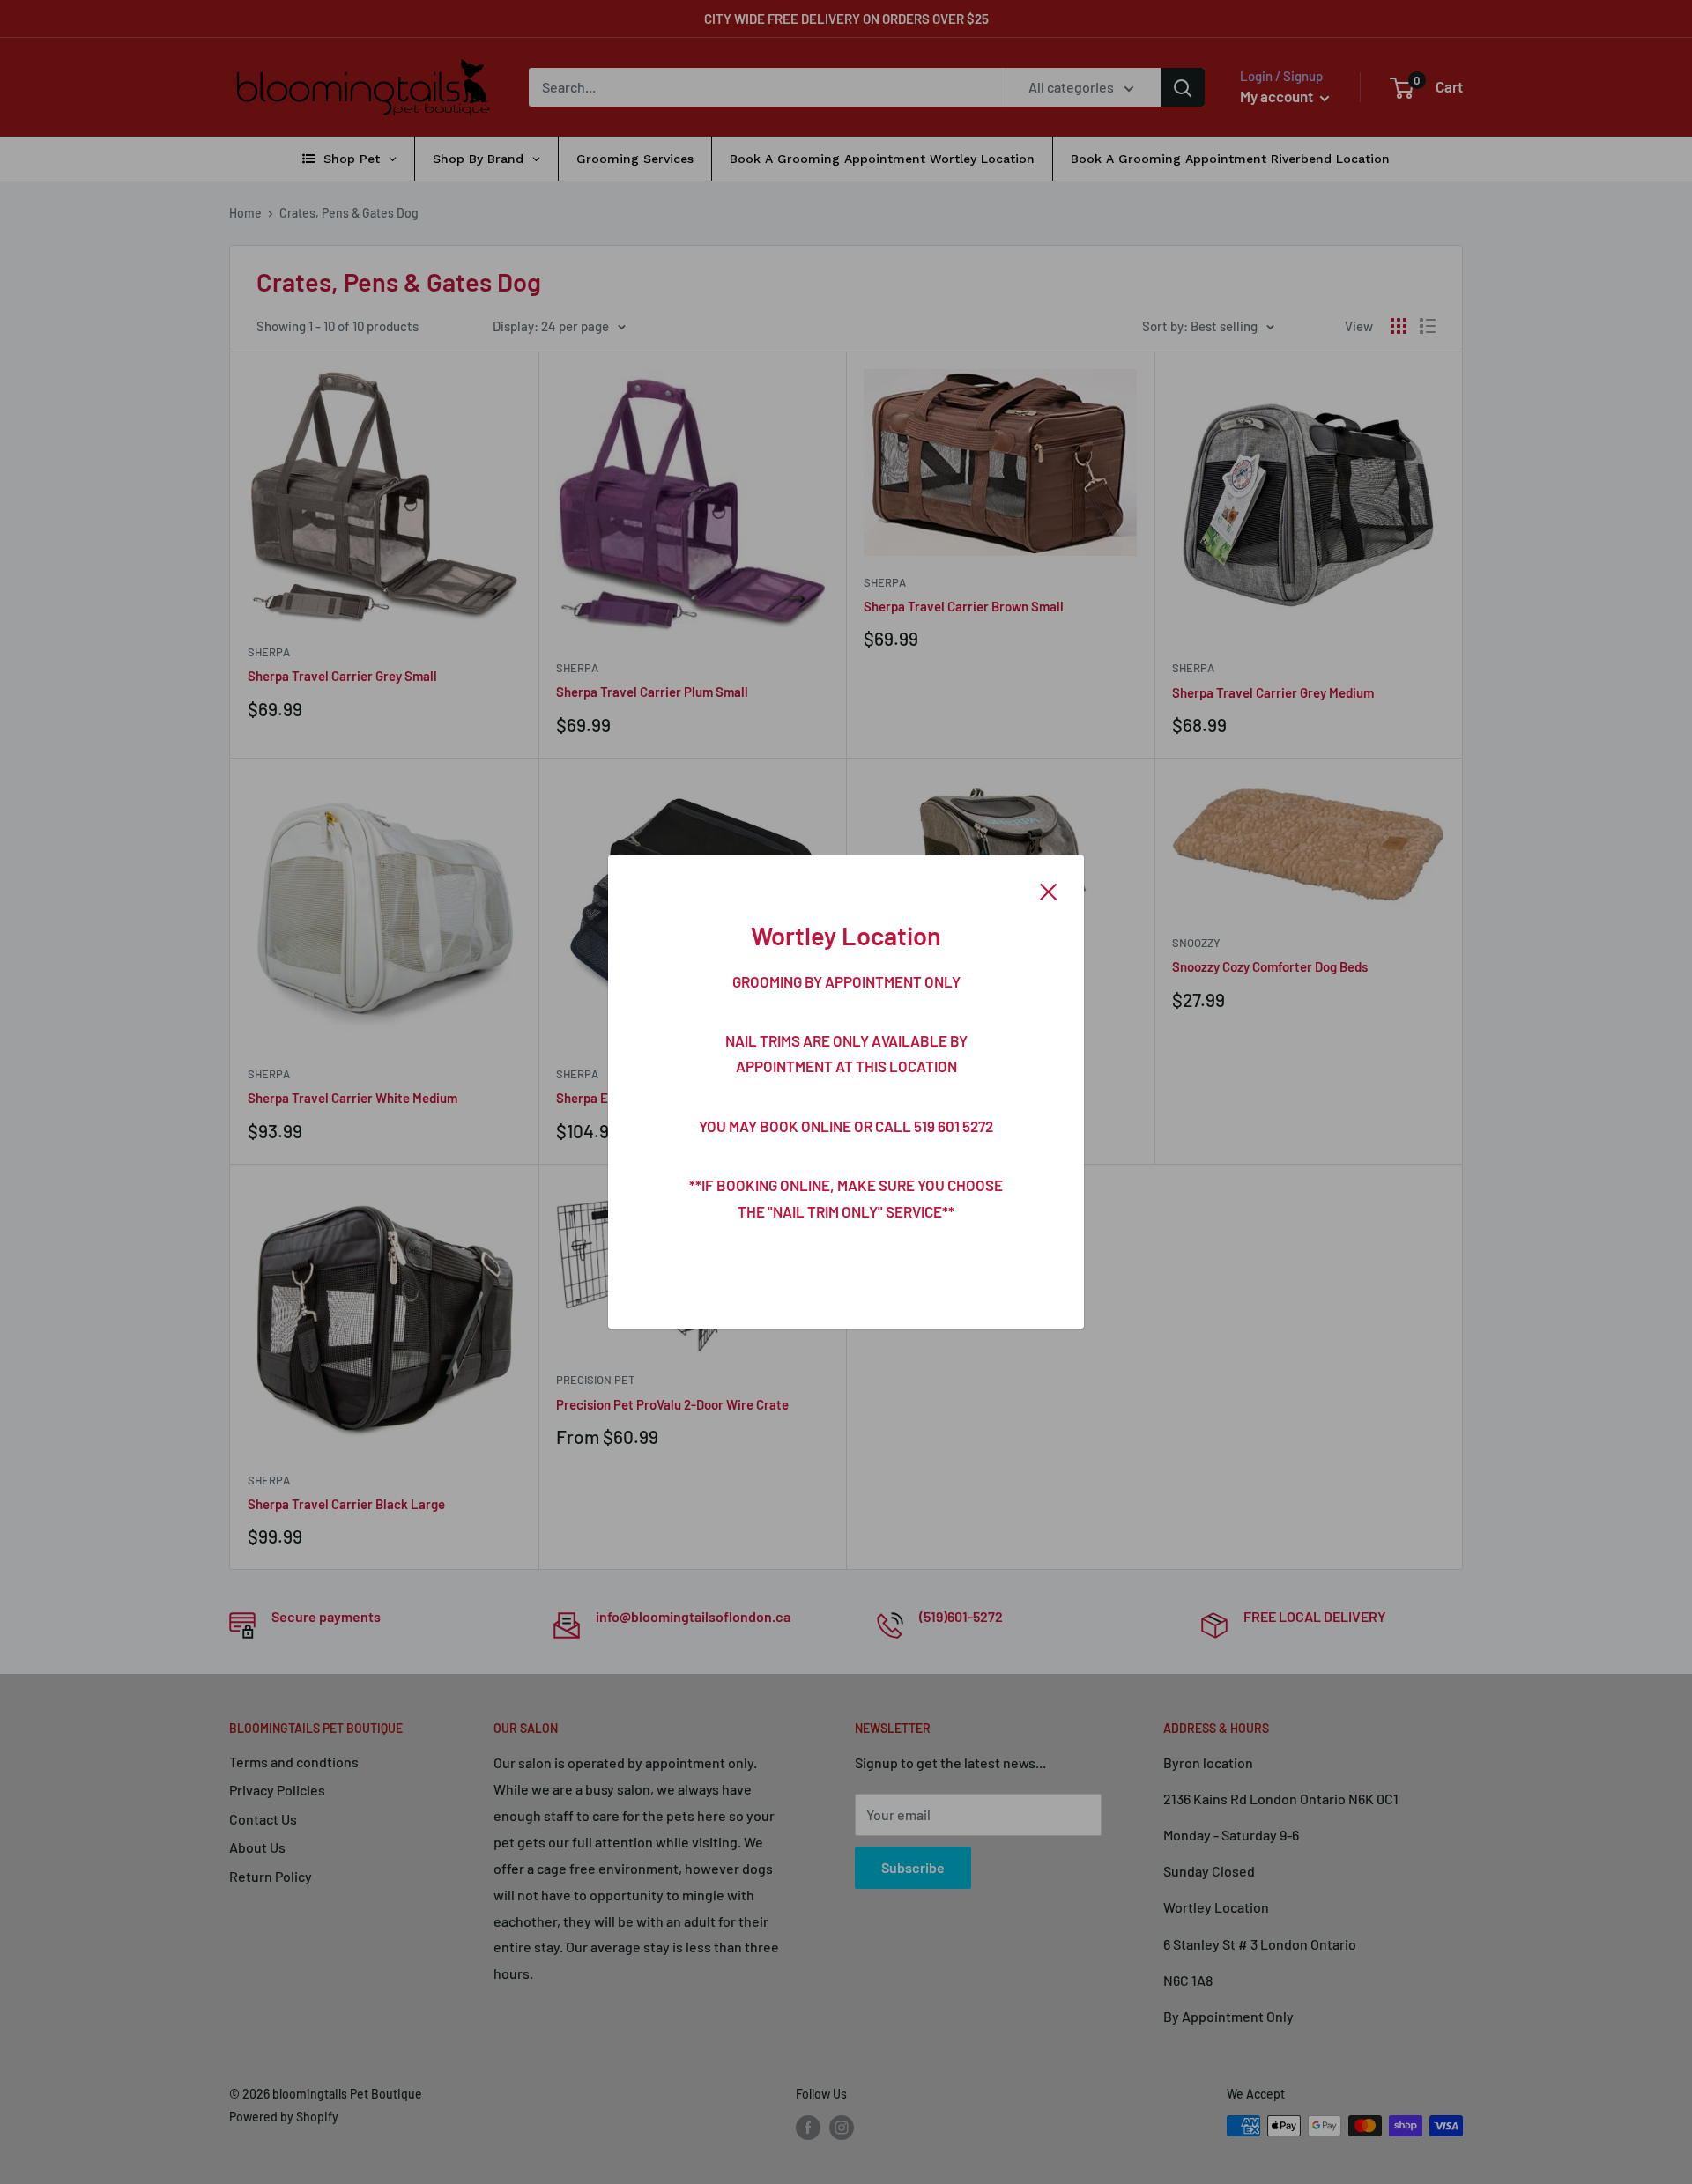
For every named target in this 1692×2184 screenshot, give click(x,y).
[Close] (1049, 890)
